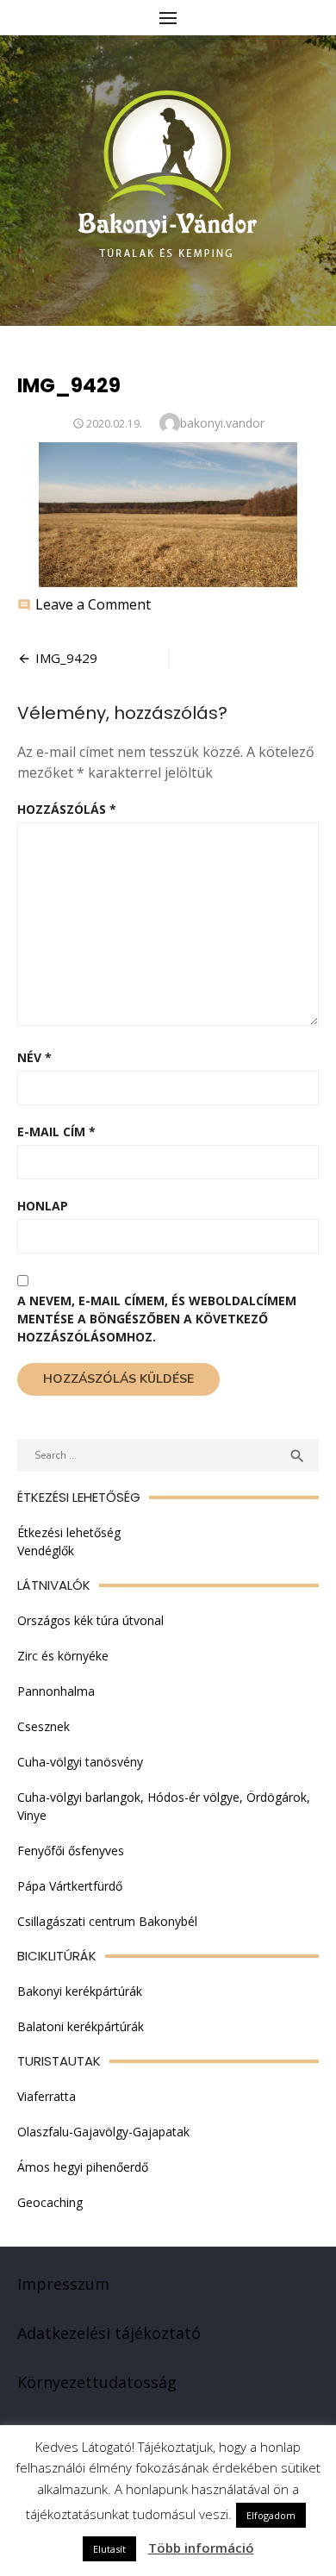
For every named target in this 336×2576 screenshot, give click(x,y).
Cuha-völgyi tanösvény (80, 1762)
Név (34, 1057)
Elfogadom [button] (271, 2515)
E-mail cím (56, 1132)
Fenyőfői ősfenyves (71, 1851)
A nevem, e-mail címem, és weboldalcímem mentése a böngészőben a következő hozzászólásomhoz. (157, 1319)
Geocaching (50, 2202)
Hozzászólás (67, 809)
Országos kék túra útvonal (90, 1620)
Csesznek (44, 1726)
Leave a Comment (93, 604)
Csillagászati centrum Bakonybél (107, 1921)
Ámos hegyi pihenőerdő (83, 2167)
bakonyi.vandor (222, 423)
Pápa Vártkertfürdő (70, 1886)
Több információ (201, 2548)
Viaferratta (47, 2096)
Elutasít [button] (109, 2549)
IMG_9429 (66, 658)
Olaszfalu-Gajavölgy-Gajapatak (103, 2132)
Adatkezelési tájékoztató (109, 2333)
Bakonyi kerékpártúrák (80, 1991)
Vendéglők (46, 1551)
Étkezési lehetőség (69, 1532)
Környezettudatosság (97, 2382)
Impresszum (63, 2284)
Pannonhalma (56, 1691)
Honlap (43, 1206)
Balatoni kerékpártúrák (81, 2026)
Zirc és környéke (63, 1656)
